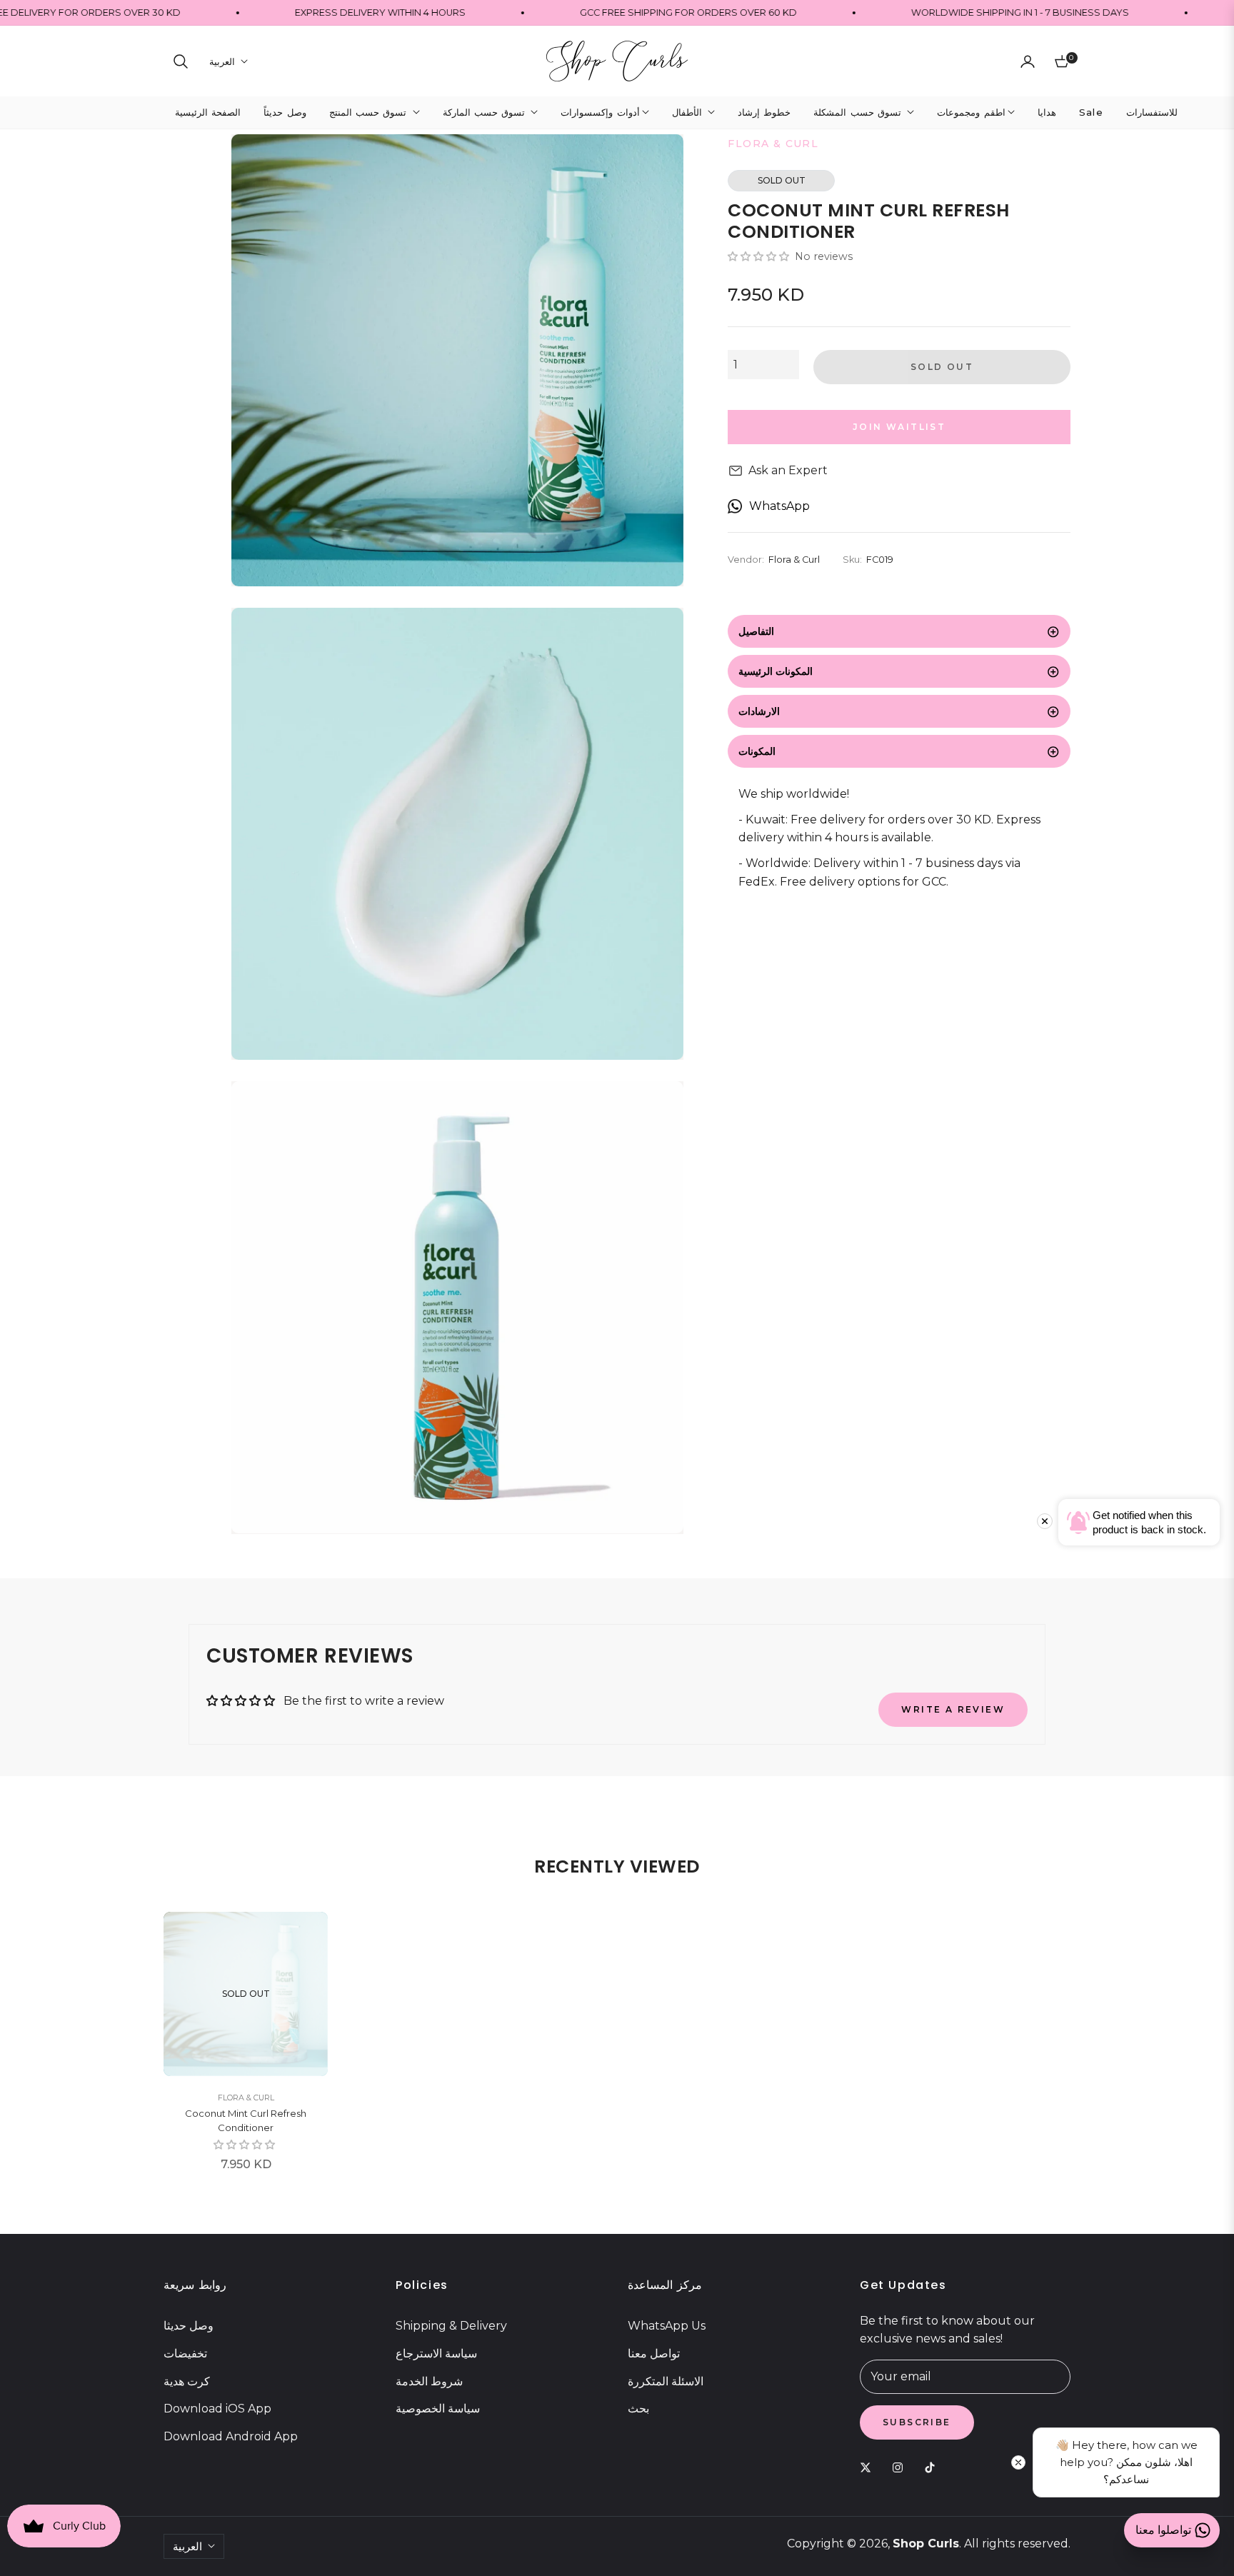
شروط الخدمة (429, 2381)
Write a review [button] (953, 1709)
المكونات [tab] (757, 751)
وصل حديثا (189, 2326)
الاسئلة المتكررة (666, 2381)
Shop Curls (926, 2544)
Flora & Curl (246, 2098)
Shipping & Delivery (451, 2326)
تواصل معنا (654, 2354)
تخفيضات (185, 2354)
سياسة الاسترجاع (436, 2354)
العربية (222, 61)
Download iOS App (217, 2409)
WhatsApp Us (667, 2326)
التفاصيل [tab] (756, 631)
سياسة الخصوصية (438, 2409)
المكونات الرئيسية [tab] (776, 671)
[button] (181, 61)
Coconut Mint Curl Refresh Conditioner (246, 2120)
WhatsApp (779, 506)
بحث (638, 2409)
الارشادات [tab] (759, 711)
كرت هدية (187, 2381)
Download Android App (231, 2436)
